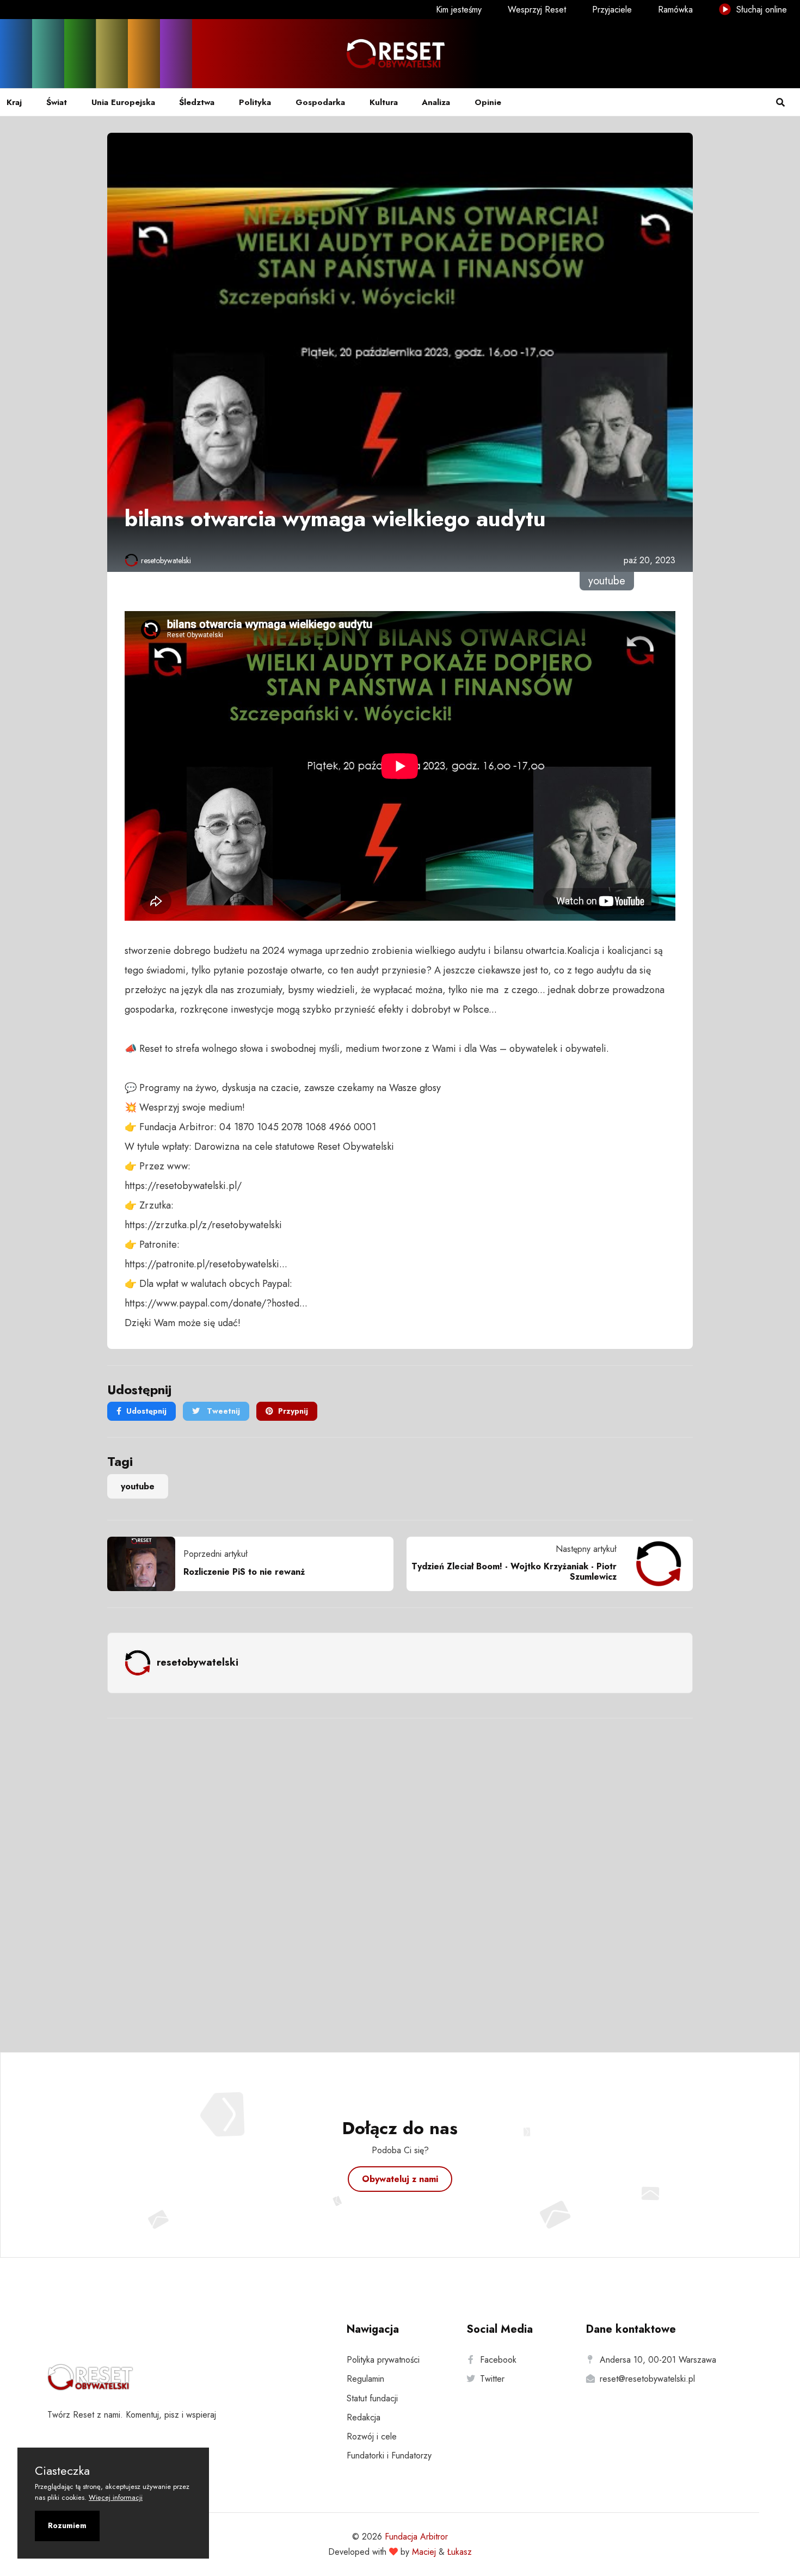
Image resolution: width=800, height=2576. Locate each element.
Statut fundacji (372, 2398)
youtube (138, 1486)
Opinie (488, 102)
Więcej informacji (116, 2497)
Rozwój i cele (372, 2436)
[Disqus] (400, 1871)
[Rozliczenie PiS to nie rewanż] (145, 1564)
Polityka (255, 102)
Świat (57, 102)
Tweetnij (222, 1411)
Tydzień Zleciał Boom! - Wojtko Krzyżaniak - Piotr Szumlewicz (514, 1572)
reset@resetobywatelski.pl (647, 2379)
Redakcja (364, 2417)
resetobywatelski (166, 560)
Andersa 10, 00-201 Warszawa (658, 2360)
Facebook (498, 2360)
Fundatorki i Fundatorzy (389, 2455)
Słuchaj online (760, 10)
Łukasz (460, 2552)
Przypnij (293, 1411)
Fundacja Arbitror (416, 2537)
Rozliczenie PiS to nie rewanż (244, 1572)
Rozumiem (67, 2525)
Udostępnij (146, 1411)
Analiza (436, 102)
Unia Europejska (123, 102)
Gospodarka (320, 102)
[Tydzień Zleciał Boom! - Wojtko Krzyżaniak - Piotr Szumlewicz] (655, 1564)
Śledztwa (197, 102)
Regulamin (365, 2379)
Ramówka (675, 10)
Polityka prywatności (383, 2360)
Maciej (424, 2552)
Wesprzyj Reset (537, 10)
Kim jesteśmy (459, 10)
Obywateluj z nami (400, 2179)
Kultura (384, 102)
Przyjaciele (612, 10)
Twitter (492, 2379)
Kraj (14, 102)
